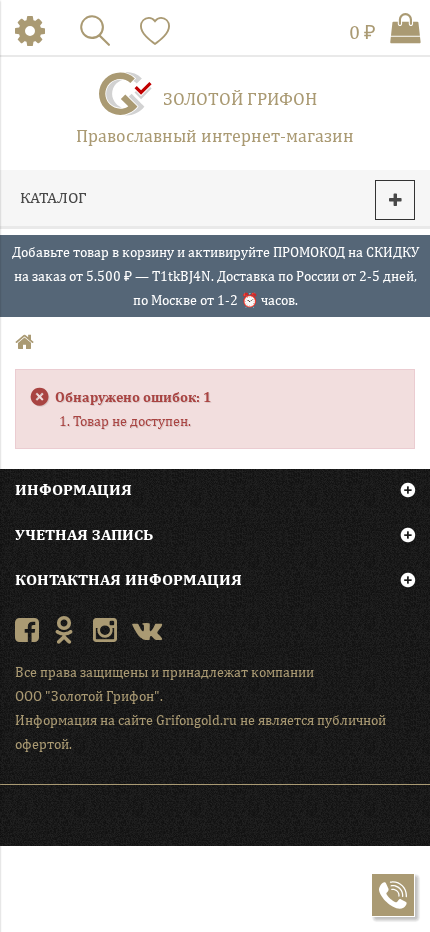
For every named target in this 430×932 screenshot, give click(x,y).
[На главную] (27, 343)
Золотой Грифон (240, 98)
